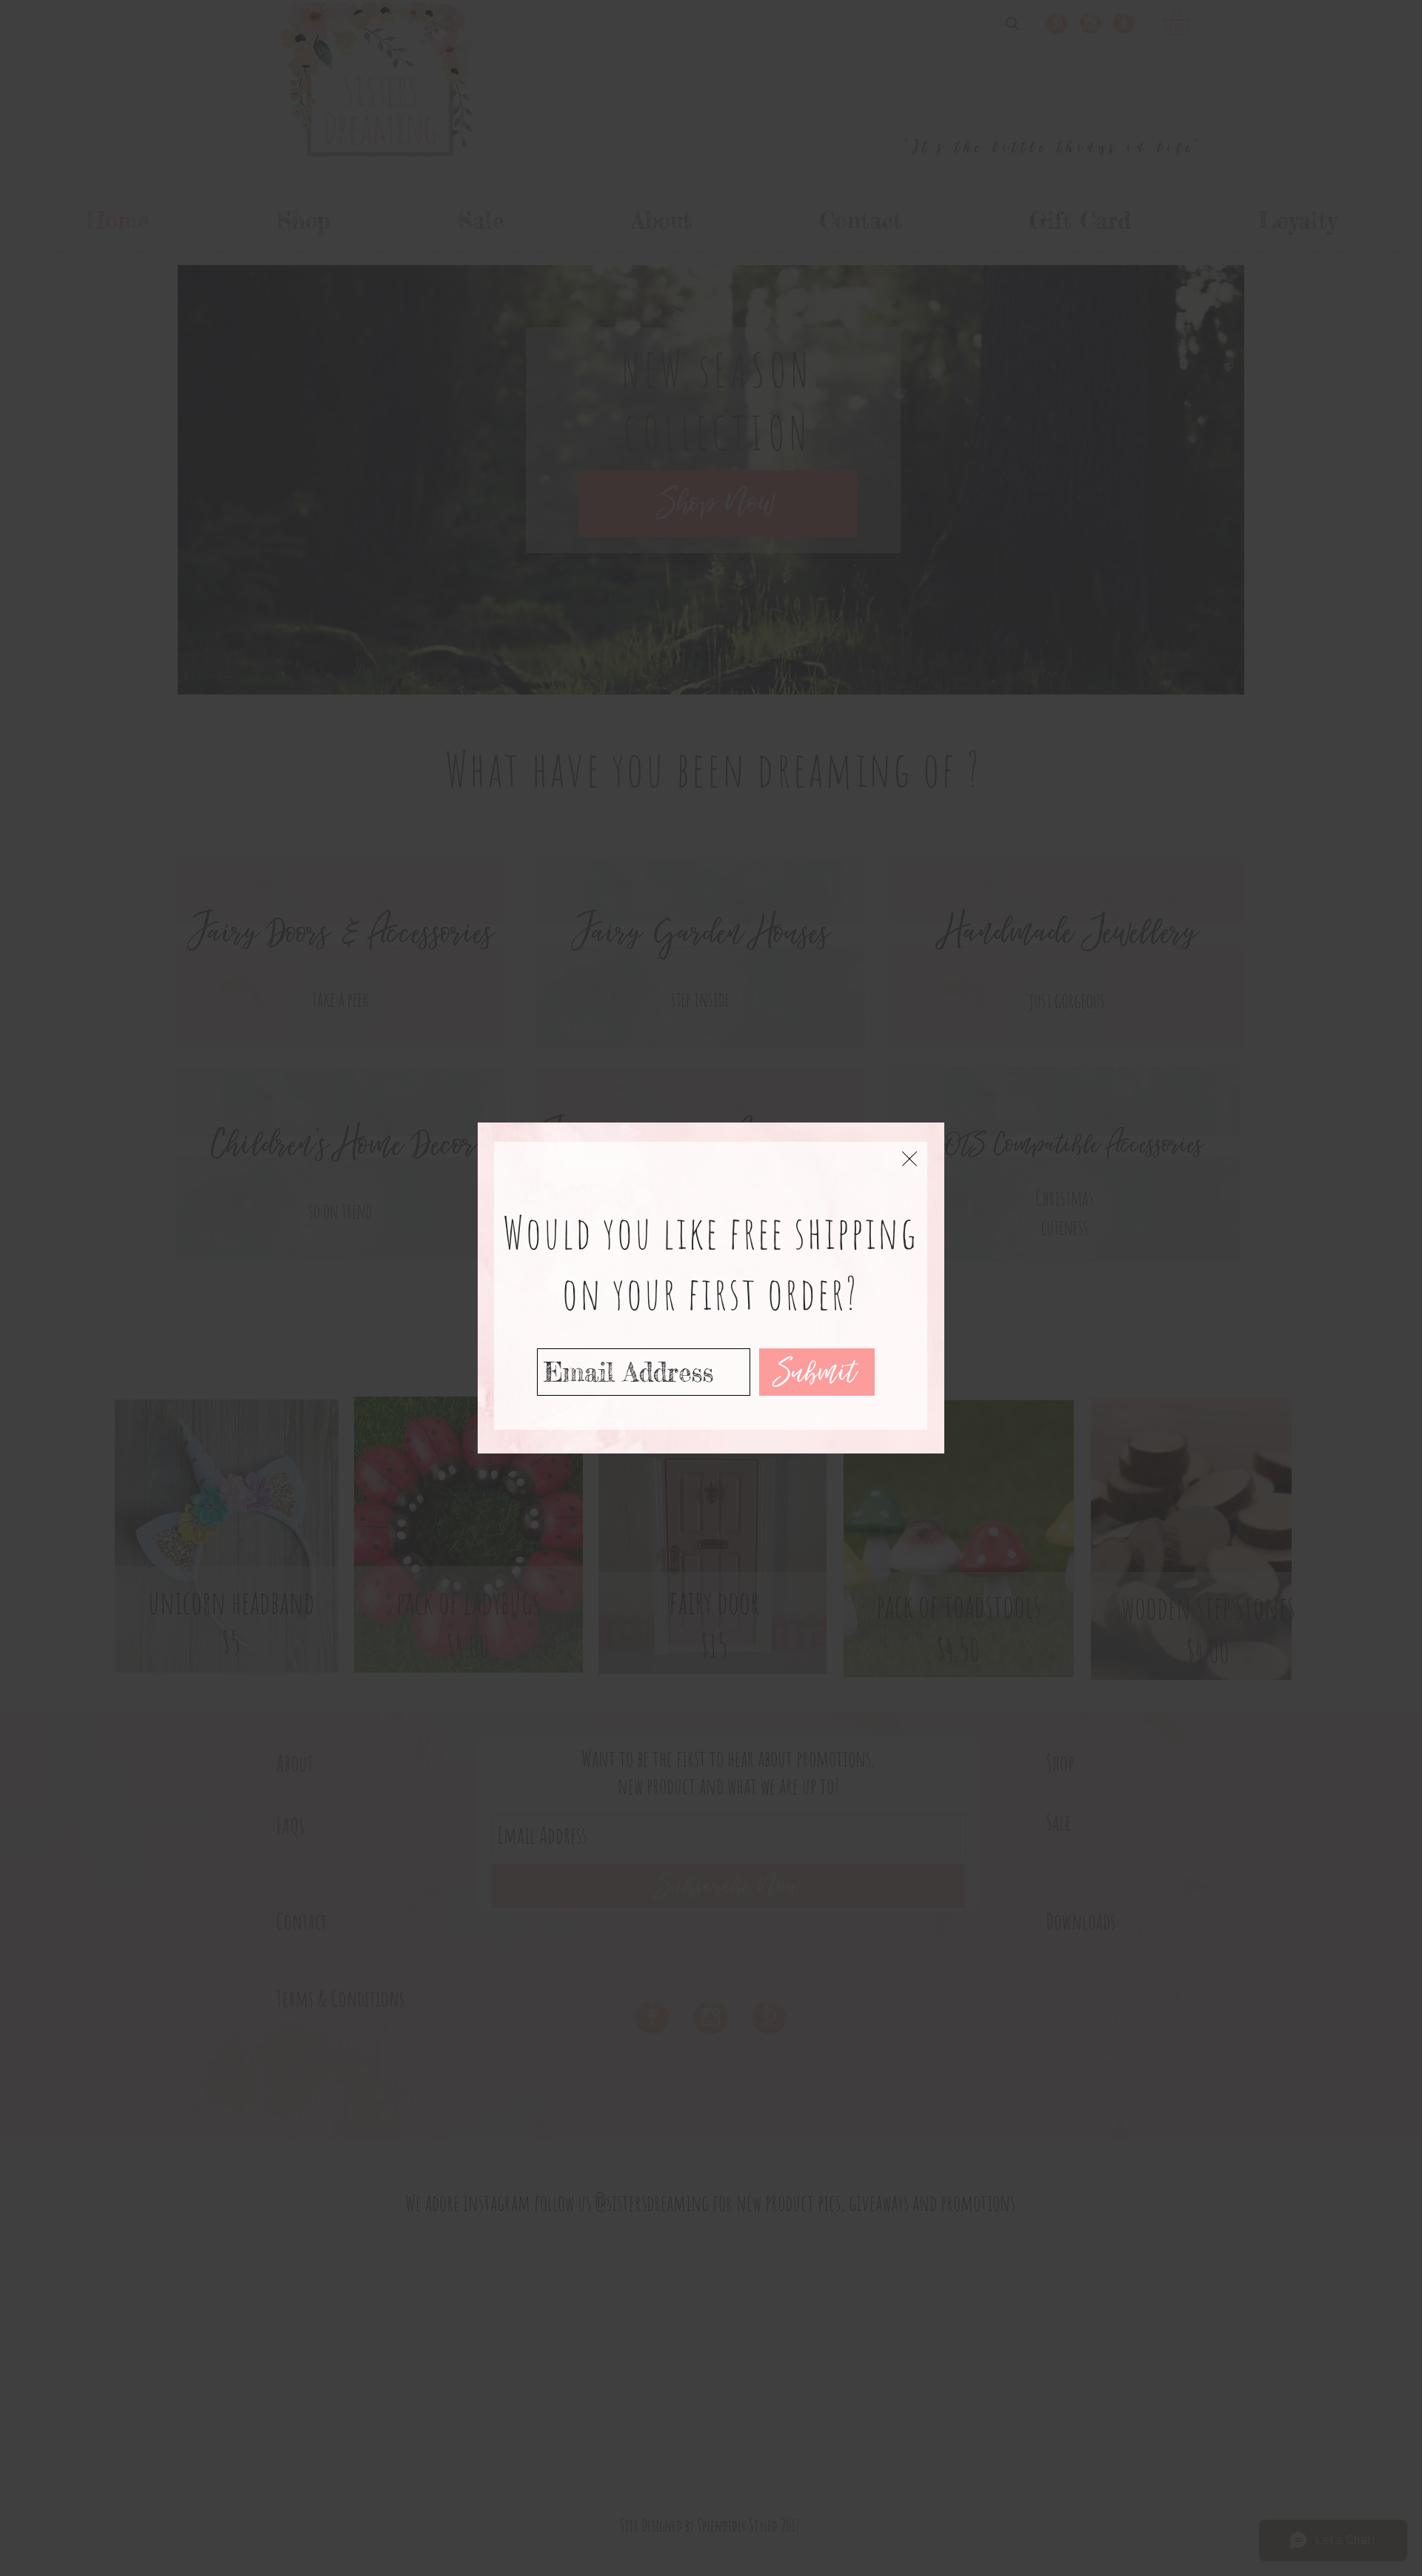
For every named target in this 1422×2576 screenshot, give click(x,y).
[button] (909, 1159)
